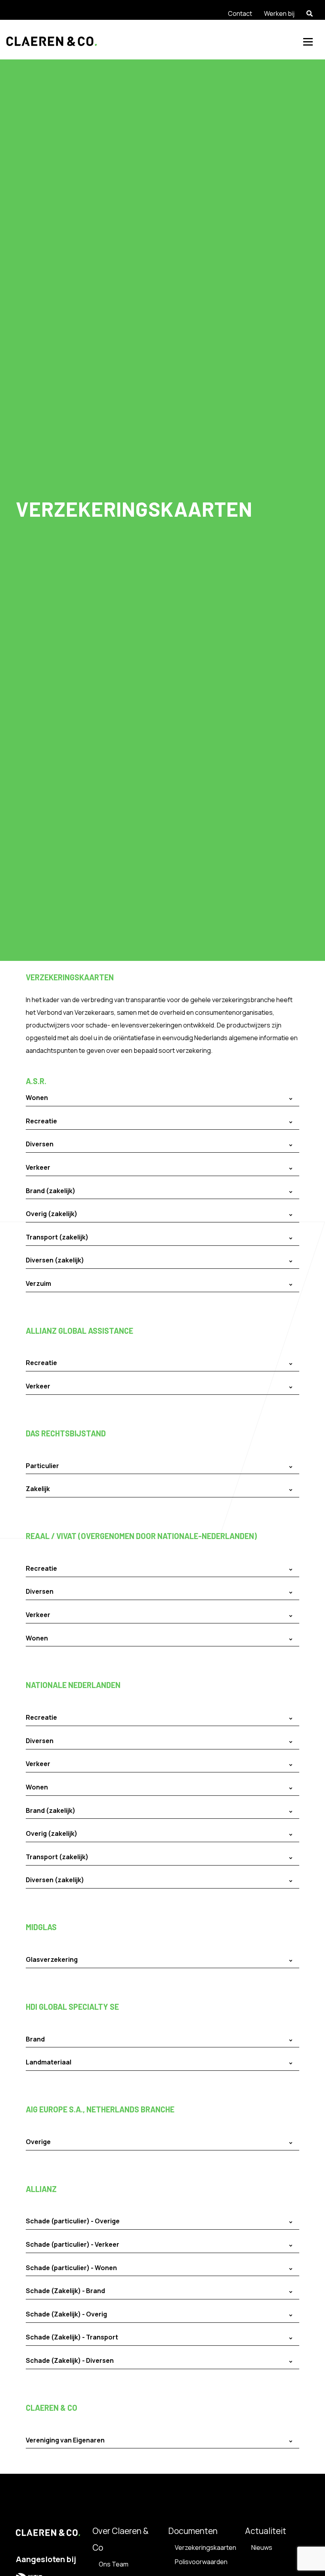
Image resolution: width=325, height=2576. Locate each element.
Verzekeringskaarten (206, 2547)
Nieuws (262, 2547)
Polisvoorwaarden (201, 2562)
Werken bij (279, 13)
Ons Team (114, 2564)
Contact (240, 13)
